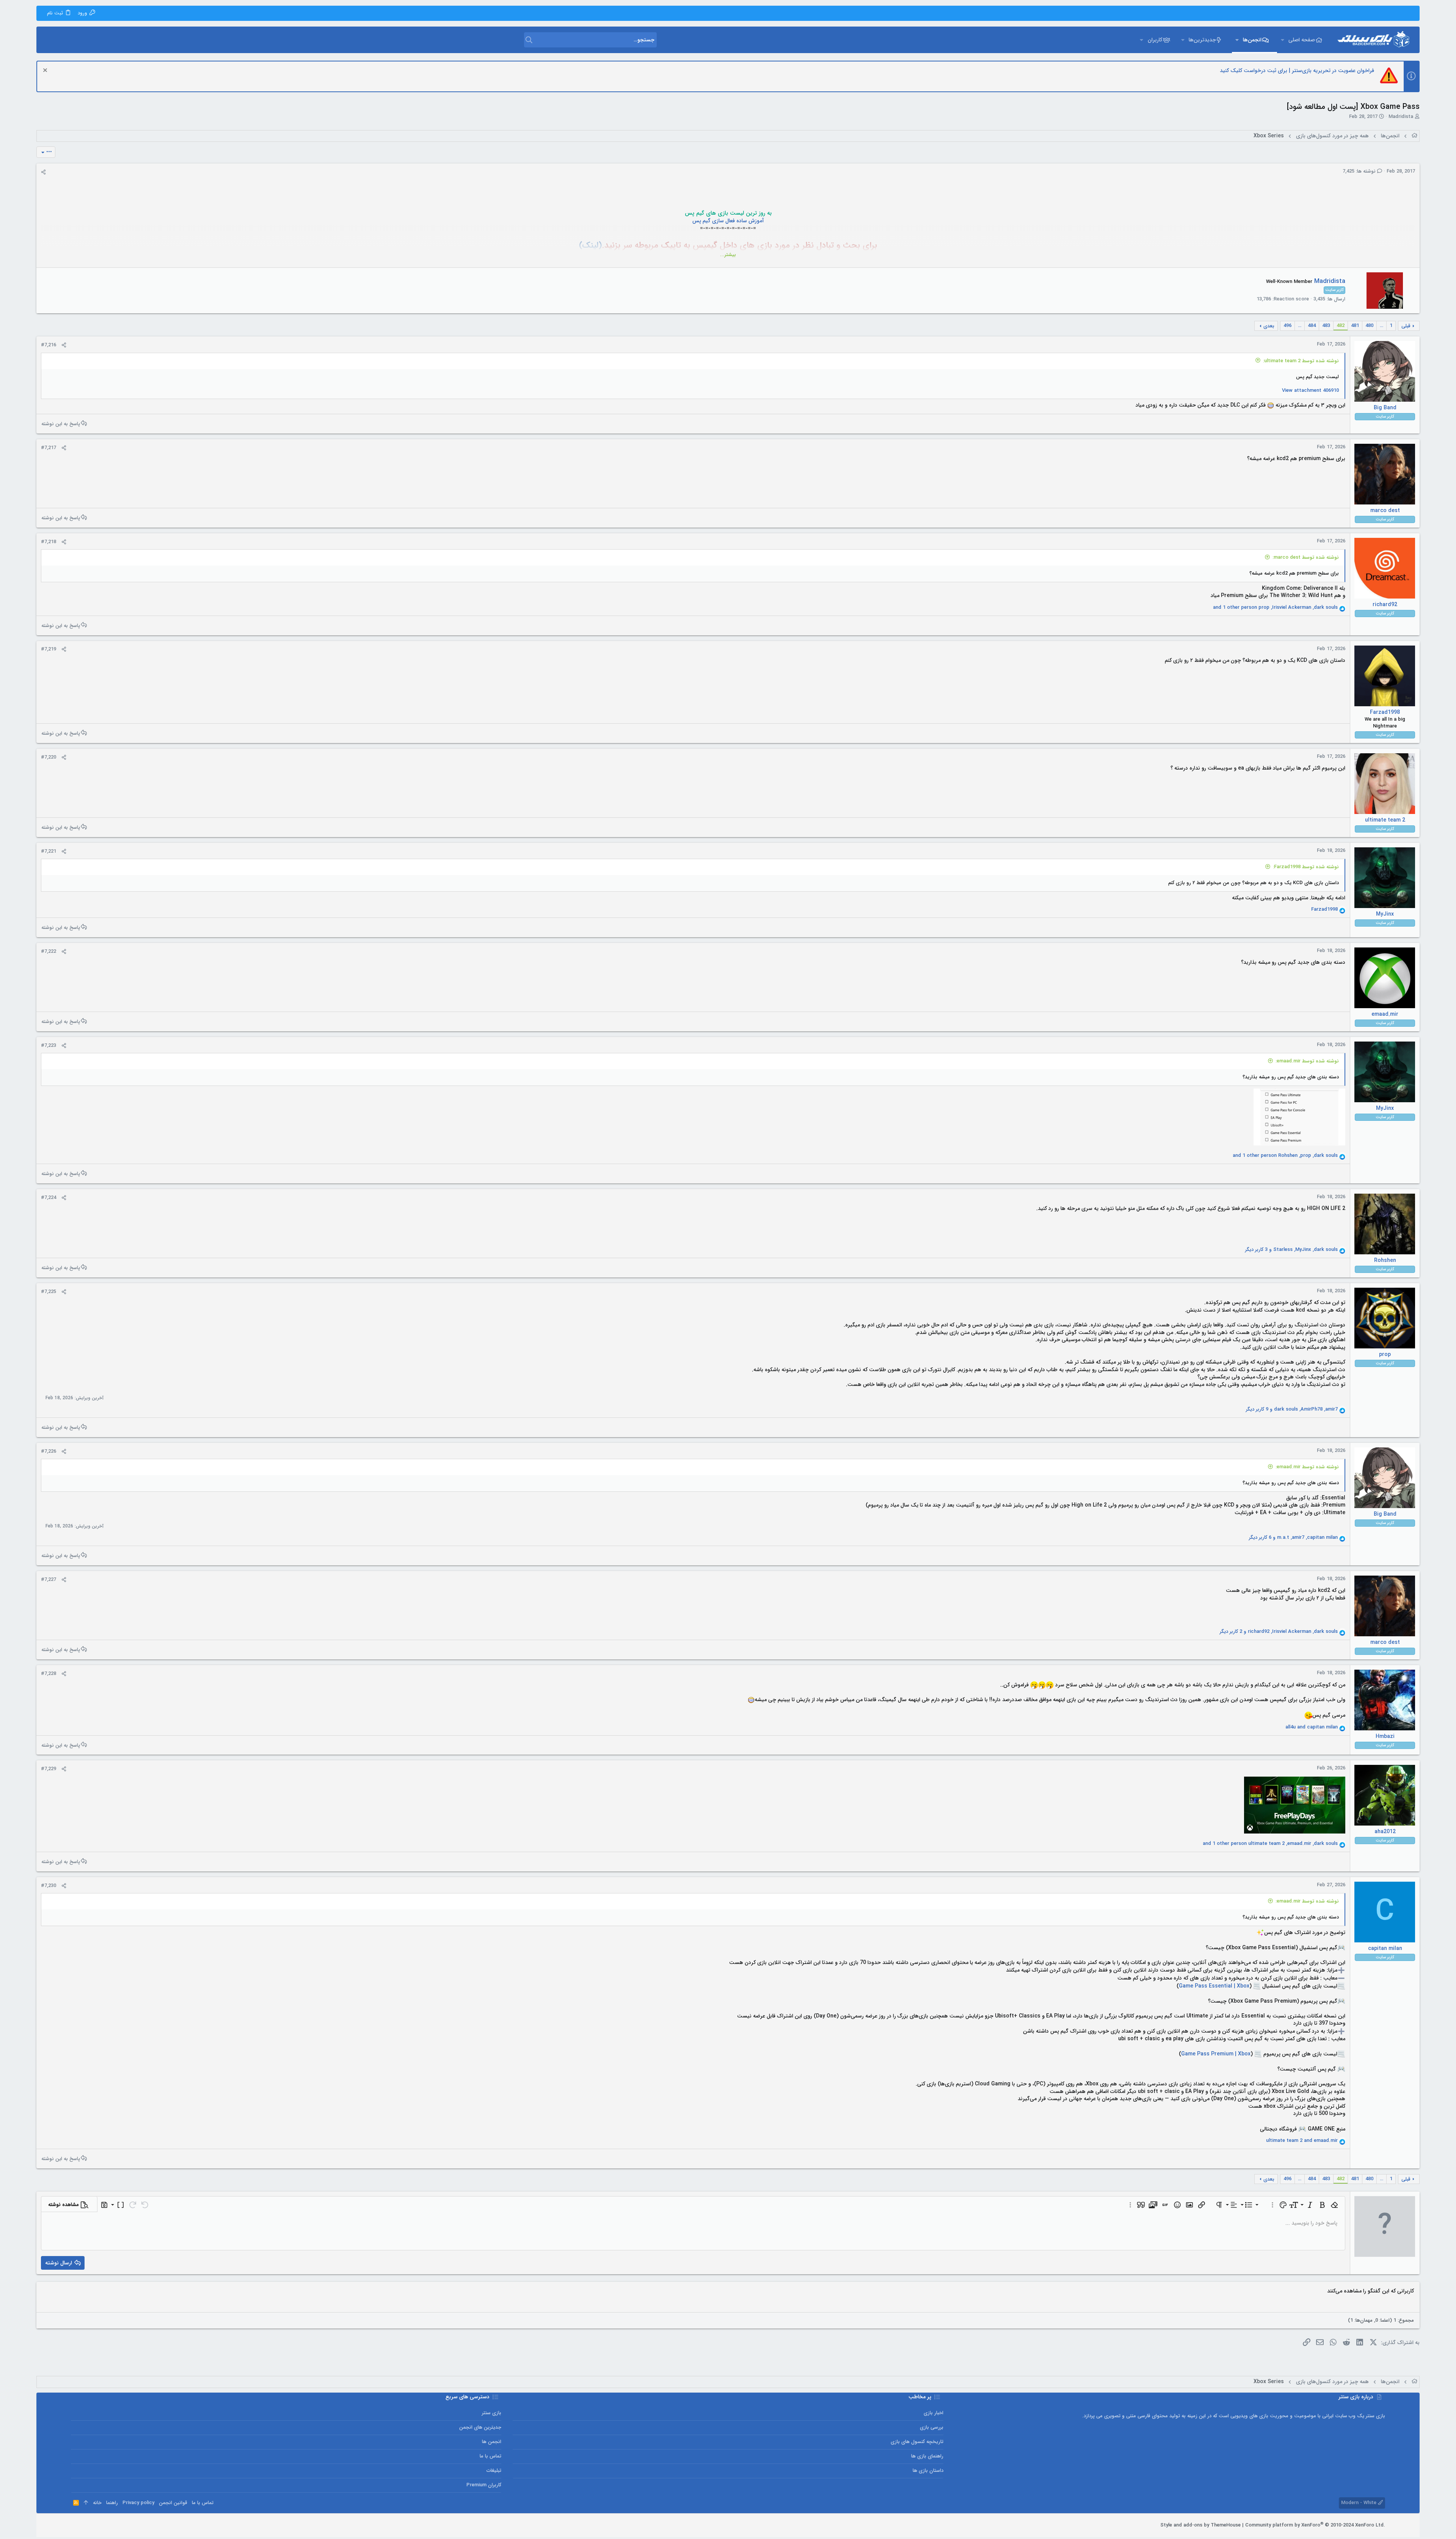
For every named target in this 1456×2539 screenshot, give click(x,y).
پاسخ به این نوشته (61, 424)
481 (1355, 326)
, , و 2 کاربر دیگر (1279, 1632)
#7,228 (49, 1674)
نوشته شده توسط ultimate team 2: (1301, 361)
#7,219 (49, 649)
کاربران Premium (484, 2485)
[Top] (86, 2503)
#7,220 (49, 757)
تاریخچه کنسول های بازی (917, 2442)
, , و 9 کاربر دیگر (1292, 1409)
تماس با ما (490, 2456)
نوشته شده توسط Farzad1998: (1306, 867)
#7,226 (49, 1451)
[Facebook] (108, 2525)
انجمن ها (492, 2442)
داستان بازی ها (928, 2471)
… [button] (1381, 326)
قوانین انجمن (173, 2503)
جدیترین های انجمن (480, 2427)
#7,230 (49, 1886)
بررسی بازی (931, 2427)
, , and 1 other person (1275, 608)
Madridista (1401, 117)
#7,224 (49, 1198)
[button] (1282, 40)
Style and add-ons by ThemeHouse (1200, 2525)
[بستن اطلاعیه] (46, 71)
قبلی (1406, 326)
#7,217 (49, 448)
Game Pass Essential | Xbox (1214, 1986)
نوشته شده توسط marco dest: (1306, 557)
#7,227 (49, 1580)
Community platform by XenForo (1315, 2525)
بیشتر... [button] (728, 255)
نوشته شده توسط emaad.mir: (1307, 1061)
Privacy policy (138, 2503)
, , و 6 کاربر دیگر (1293, 1538)
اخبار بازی (933, 2413)
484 (1312, 326)
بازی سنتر (492, 2413)
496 (1287, 326)
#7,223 (49, 1046)
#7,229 (49, 1769)
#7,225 (49, 1292)
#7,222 (49, 951)
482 (1341, 326)
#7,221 (49, 851)
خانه (97, 2503)
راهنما (112, 2503)
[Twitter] (86, 2525)
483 (1326, 326)
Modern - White (1360, 2503)
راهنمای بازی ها (927, 2456)
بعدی (1269, 326)
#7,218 (49, 542)
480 (1369, 326)
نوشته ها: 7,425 (1360, 171)
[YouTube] (74, 2525)
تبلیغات (494, 2471)
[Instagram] (97, 2525)
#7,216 (49, 345)
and (1312, 1727)
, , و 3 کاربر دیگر (1291, 1250)
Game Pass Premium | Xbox (1216, 2054)
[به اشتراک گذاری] (43, 172)
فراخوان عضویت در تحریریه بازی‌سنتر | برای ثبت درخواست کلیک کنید (1297, 71)
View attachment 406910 (1310, 390)
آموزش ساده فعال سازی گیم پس (728, 221)
